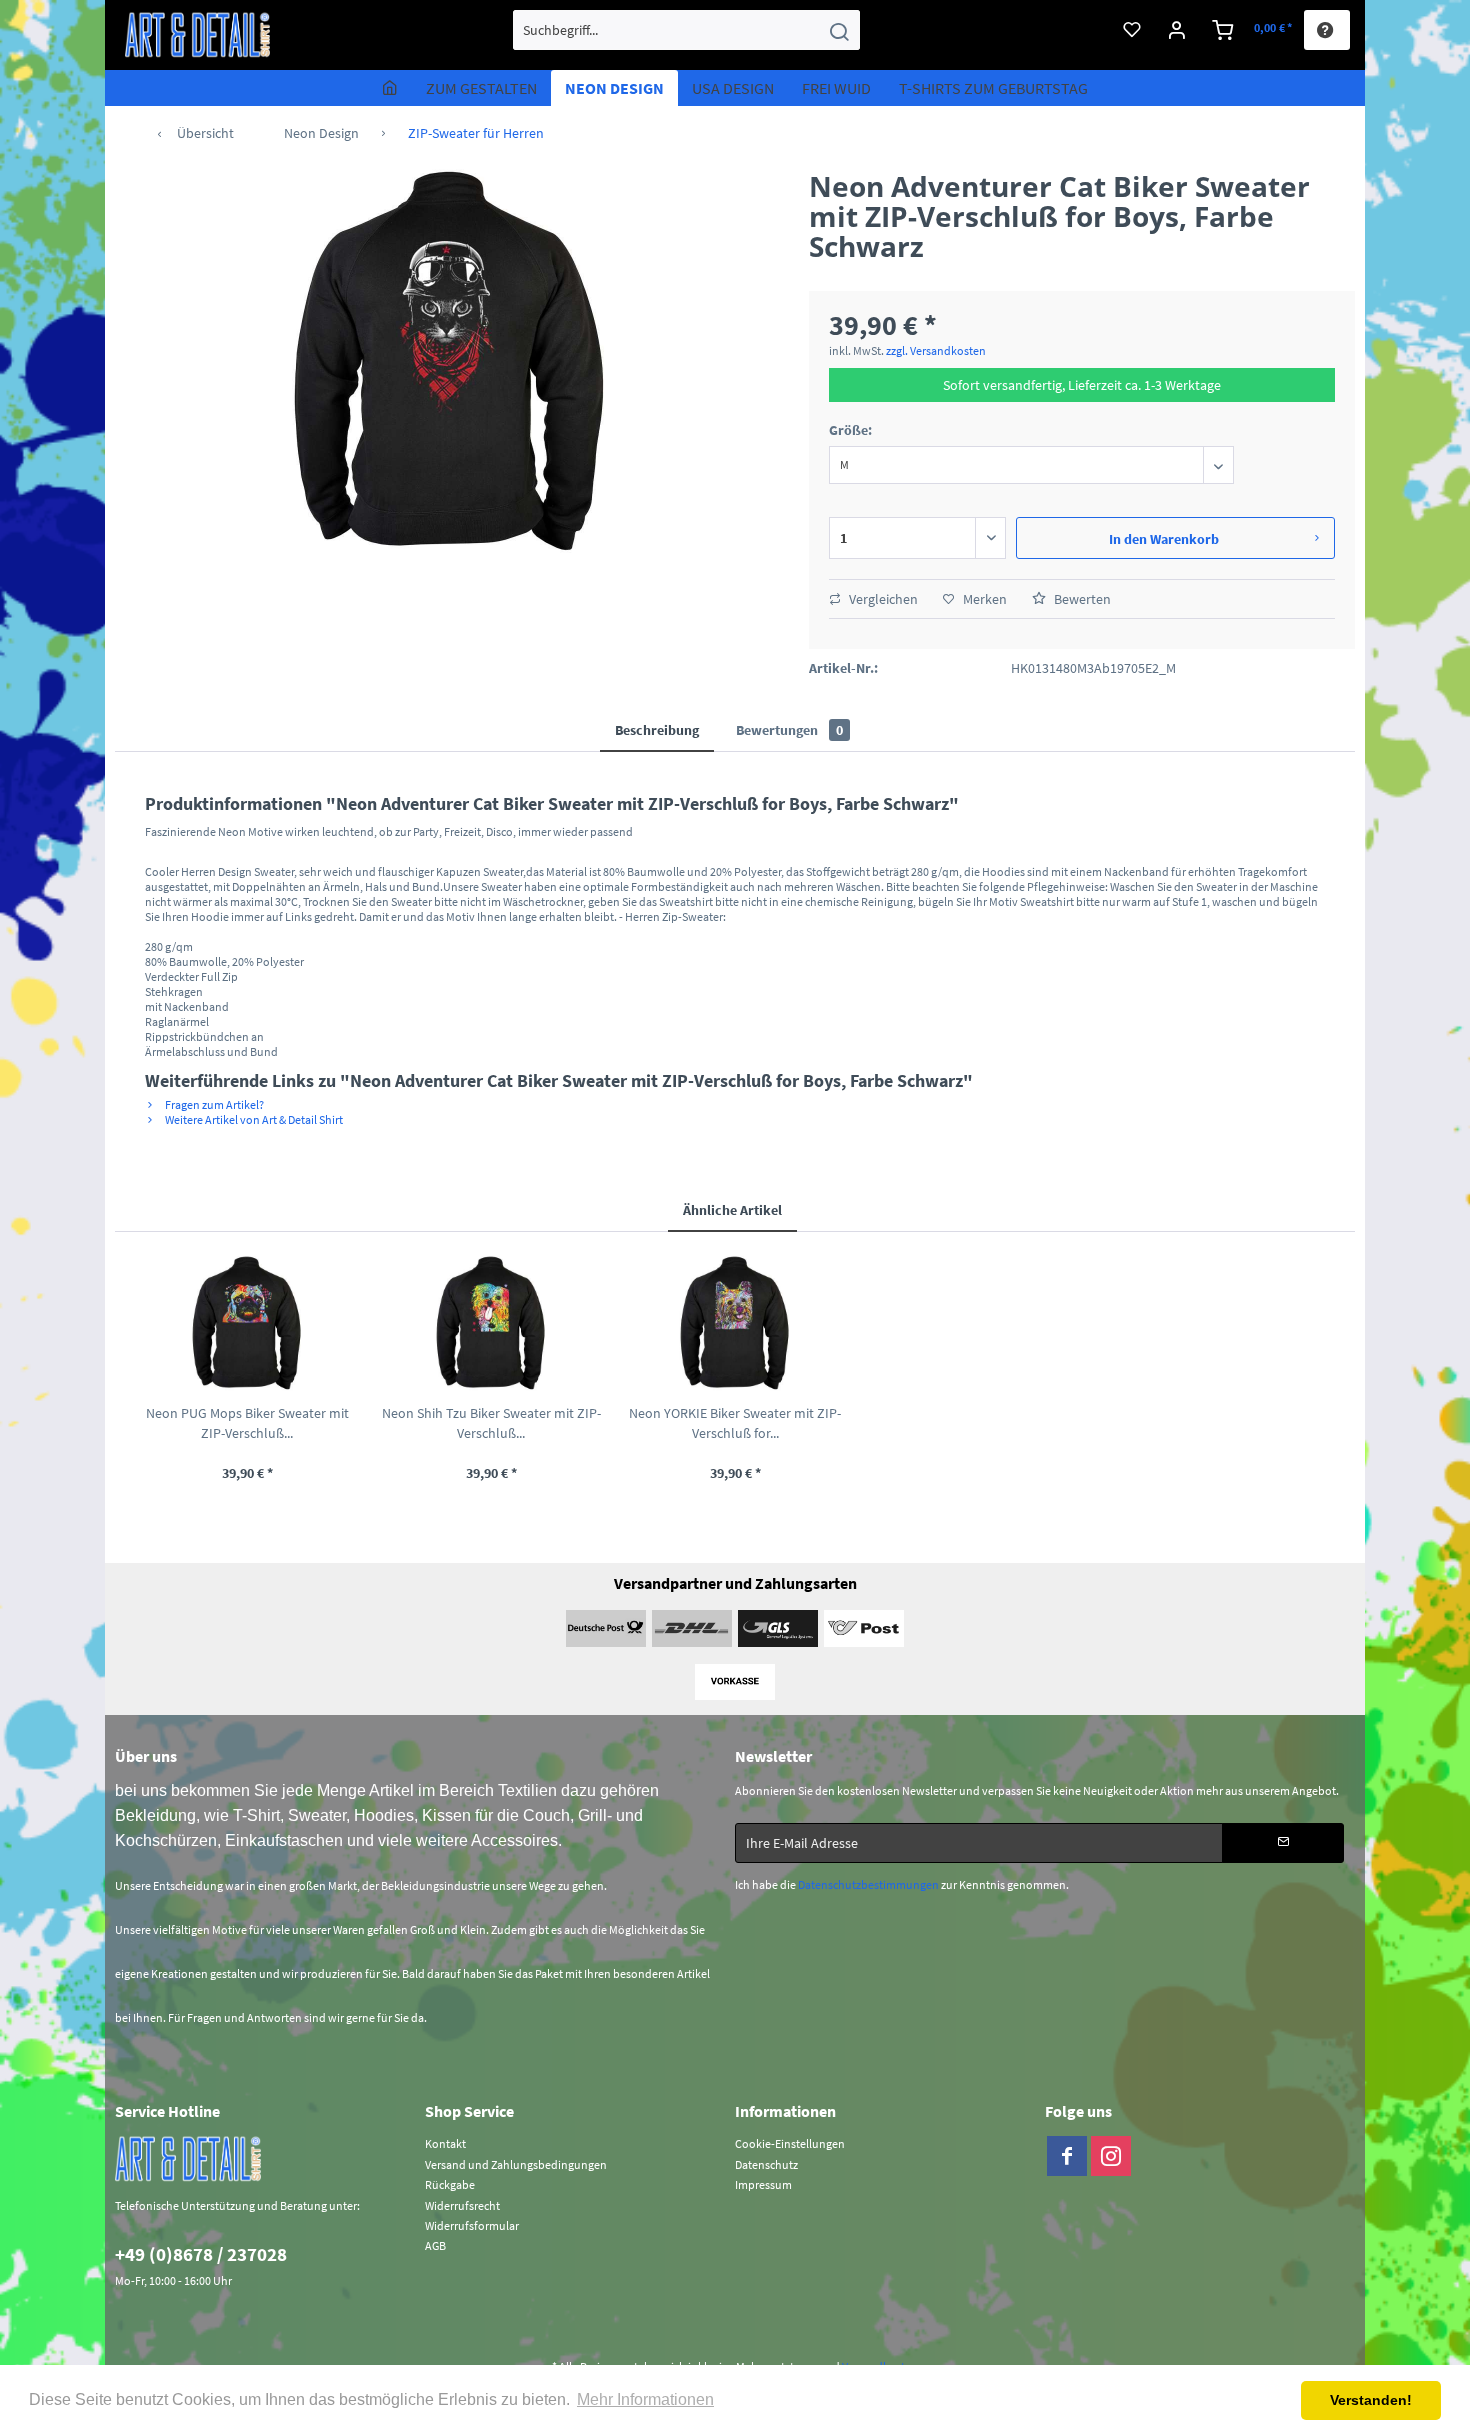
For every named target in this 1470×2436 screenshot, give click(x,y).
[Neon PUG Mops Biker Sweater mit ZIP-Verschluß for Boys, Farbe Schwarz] (247, 1323)
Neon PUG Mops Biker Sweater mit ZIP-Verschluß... (247, 1423)
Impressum (763, 2184)
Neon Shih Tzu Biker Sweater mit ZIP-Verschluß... (491, 1423)
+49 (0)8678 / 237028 (201, 2254)
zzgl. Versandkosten (936, 350)
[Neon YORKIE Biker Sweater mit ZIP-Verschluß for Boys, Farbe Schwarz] (735, 1323)
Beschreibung (657, 730)
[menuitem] (686, 30)
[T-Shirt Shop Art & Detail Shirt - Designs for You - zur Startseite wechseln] (198, 35)
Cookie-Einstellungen (790, 2143)
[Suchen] (839, 30)
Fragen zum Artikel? (213, 1104)
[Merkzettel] (1132, 30)
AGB (435, 2245)
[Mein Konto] (1177, 30)
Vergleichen (882, 599)
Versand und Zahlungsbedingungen (516, 2164)
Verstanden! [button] (1371, 2400)
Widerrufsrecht (462, 2205)
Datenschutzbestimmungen (868, 1884)
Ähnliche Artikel (732, 1210)
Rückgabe (450, 2184)
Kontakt (445, 2143)
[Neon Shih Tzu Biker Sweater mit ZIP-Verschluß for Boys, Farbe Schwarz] (491, 1323)
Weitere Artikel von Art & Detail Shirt (253, 1119)
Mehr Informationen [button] (645, 2399)
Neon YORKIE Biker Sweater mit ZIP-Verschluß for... (735, 1423)
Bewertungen (789, 730)
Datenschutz (766, 2164)
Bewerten (1081, 599)
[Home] (390, 88)
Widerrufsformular (472, 2225)
